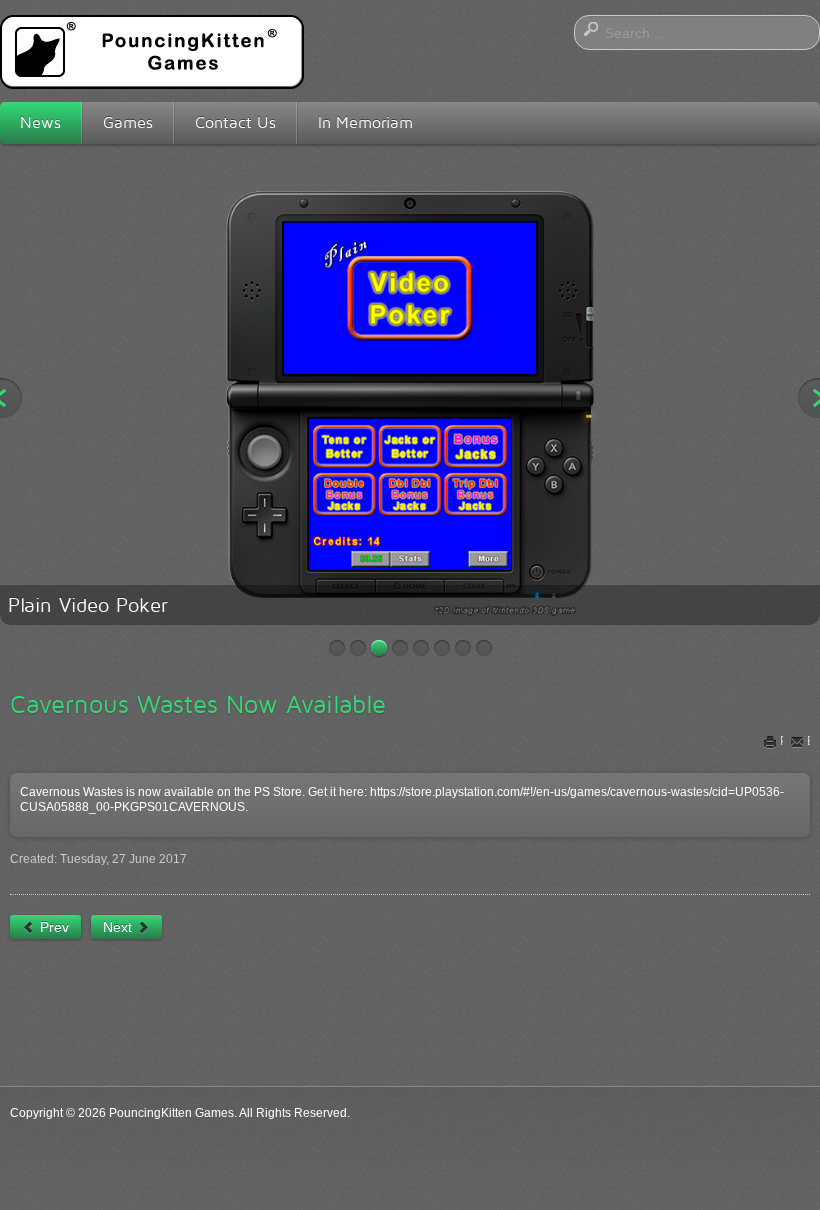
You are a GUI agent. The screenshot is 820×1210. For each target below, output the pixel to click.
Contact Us (235, 122)
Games (128, 122)
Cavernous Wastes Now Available (198, 704)
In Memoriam (365, 122)
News (40, 122)
